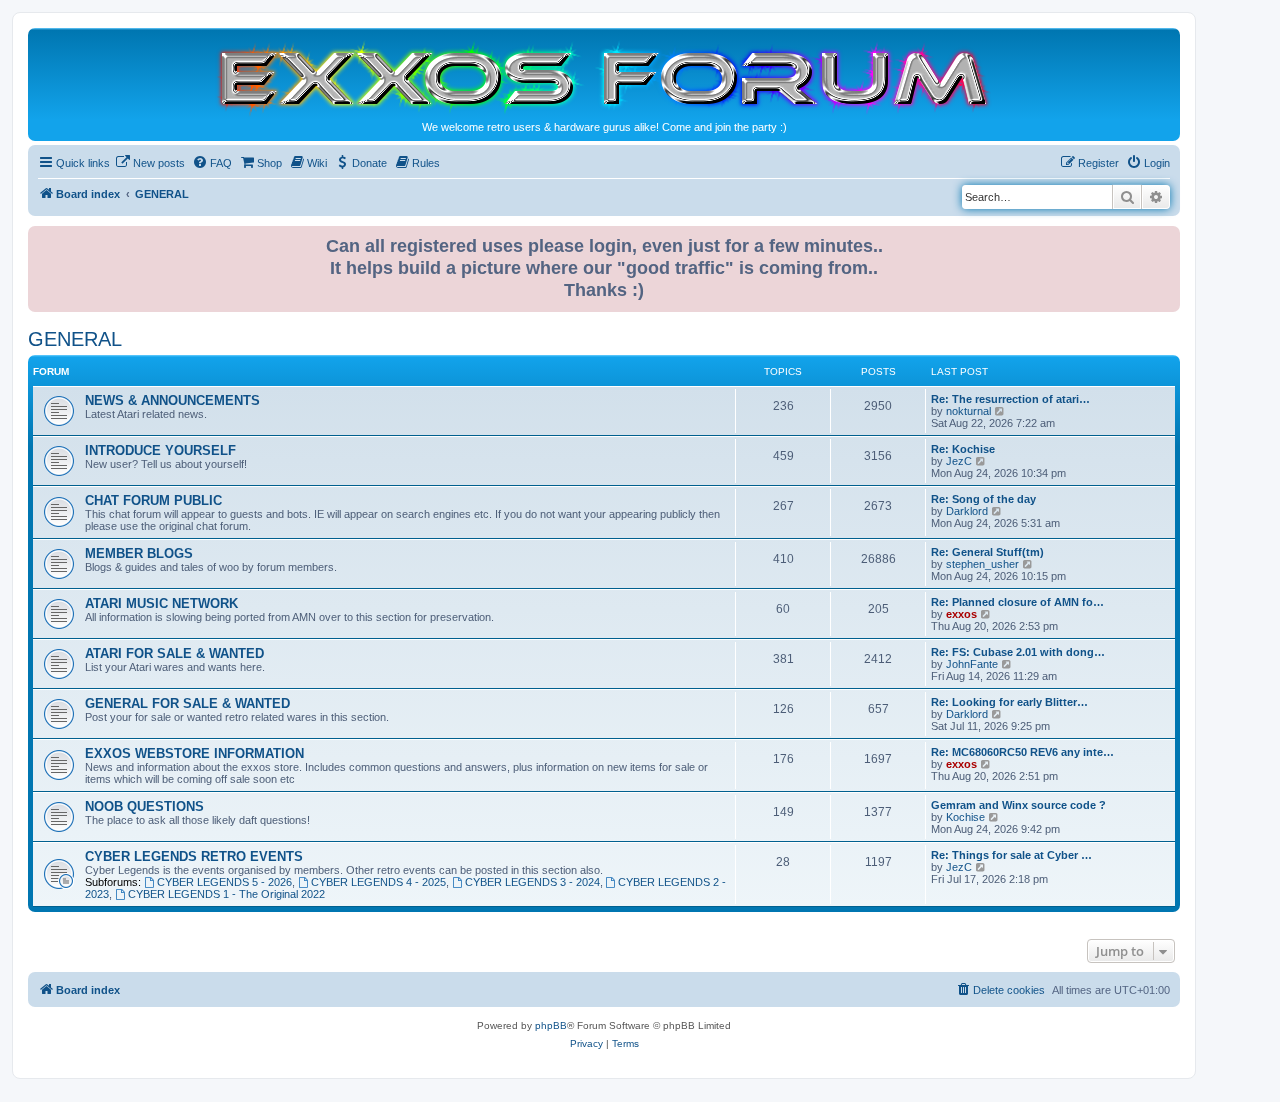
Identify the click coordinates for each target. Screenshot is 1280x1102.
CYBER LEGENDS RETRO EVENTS (194, 856)
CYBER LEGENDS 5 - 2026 (224, 882)
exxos (961, 614)
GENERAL (75, 339)
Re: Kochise (963, 449)
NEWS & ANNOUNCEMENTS (172, 400)
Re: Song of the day (983, 499)
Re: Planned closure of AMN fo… (1017, 602)
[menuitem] (150, 163)
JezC (959, 461)
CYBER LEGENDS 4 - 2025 (378, 882)
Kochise (965, 817)
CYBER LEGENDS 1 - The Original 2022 (226, 894)
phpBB (551, 1025)
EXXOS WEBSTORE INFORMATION (194, 753)
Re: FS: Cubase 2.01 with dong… (1018, 652)
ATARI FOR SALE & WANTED (174, 653)
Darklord (967, 511)
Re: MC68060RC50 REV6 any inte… (1022, 752)
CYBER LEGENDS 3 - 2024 (532, 882)
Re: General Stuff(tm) (987, 552)
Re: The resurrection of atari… (1010, 399)
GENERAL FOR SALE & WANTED (187, 703)
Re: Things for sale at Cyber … (1011, 855)
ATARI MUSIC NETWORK (161, 603)
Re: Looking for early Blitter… (1009, 702)
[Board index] (604, 76)
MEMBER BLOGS (139, 553)
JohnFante (972, 664)
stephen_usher (982, 564)
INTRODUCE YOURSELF (160, 450)
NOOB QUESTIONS (144, 806)
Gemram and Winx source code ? (1018, 805)
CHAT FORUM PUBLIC (153, 500)
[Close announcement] (1167, 237)
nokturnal (968, 411)
